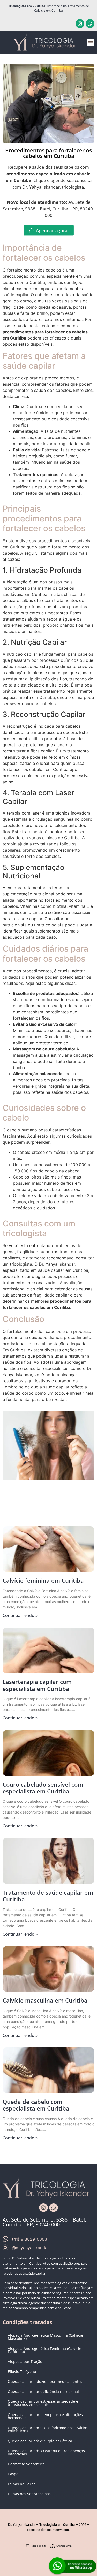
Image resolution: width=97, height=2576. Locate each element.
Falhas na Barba (22, 2484)
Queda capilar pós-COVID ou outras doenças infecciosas (46, 2452)
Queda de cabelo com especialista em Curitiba (36, 2105)
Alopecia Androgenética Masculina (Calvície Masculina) (45, 2337)
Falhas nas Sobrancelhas (29, 2494)
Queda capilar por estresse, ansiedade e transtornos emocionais (43, 2403)
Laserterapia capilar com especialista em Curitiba (37, 1685)
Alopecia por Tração (25, 2362)
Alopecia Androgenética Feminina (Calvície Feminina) (44, 2350)
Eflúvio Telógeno (22, 2372)
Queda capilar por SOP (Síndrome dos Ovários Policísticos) (48, 2429)
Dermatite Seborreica (26, 2464)
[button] (91, 43)
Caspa (13, 2474)
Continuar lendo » (20, 1615)
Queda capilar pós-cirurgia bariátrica (40, 2441)
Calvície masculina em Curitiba (45, 2000)
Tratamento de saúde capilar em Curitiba (48, 1896)
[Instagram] (80, 23)
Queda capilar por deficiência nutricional (43, 2391)
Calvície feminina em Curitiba (43, 1580)
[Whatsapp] (90, 23)
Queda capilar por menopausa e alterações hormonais (45, 2416)
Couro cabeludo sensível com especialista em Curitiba (43, 1788)
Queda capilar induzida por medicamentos (45, 2381)
